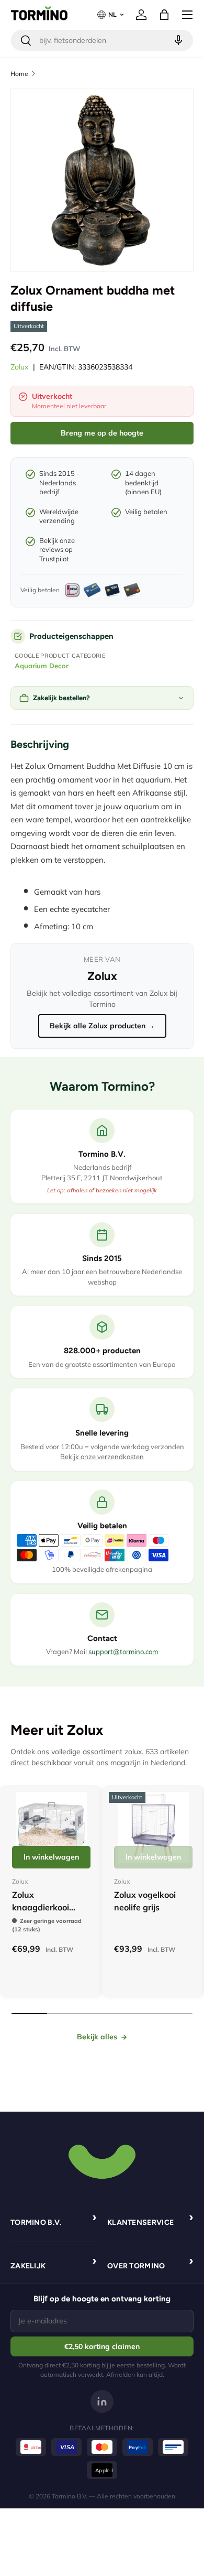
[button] (164, 15)
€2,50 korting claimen (102, 2346)
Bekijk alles (97, 2037)
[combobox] (102, 40)
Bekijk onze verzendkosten (102, 1457)
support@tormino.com (123, 1651)
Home (19, 74)
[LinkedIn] (102, 2401)
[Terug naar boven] (102, 2160)
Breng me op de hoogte (102, 433)
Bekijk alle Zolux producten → (102, 1026)
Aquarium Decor (42, 666)
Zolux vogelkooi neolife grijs (145, 1901)
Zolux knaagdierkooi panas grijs (41, 1907)
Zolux (20, 367)
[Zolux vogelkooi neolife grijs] (153, 1828)
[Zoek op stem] (177, 40)
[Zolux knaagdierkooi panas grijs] (51, 1828)
